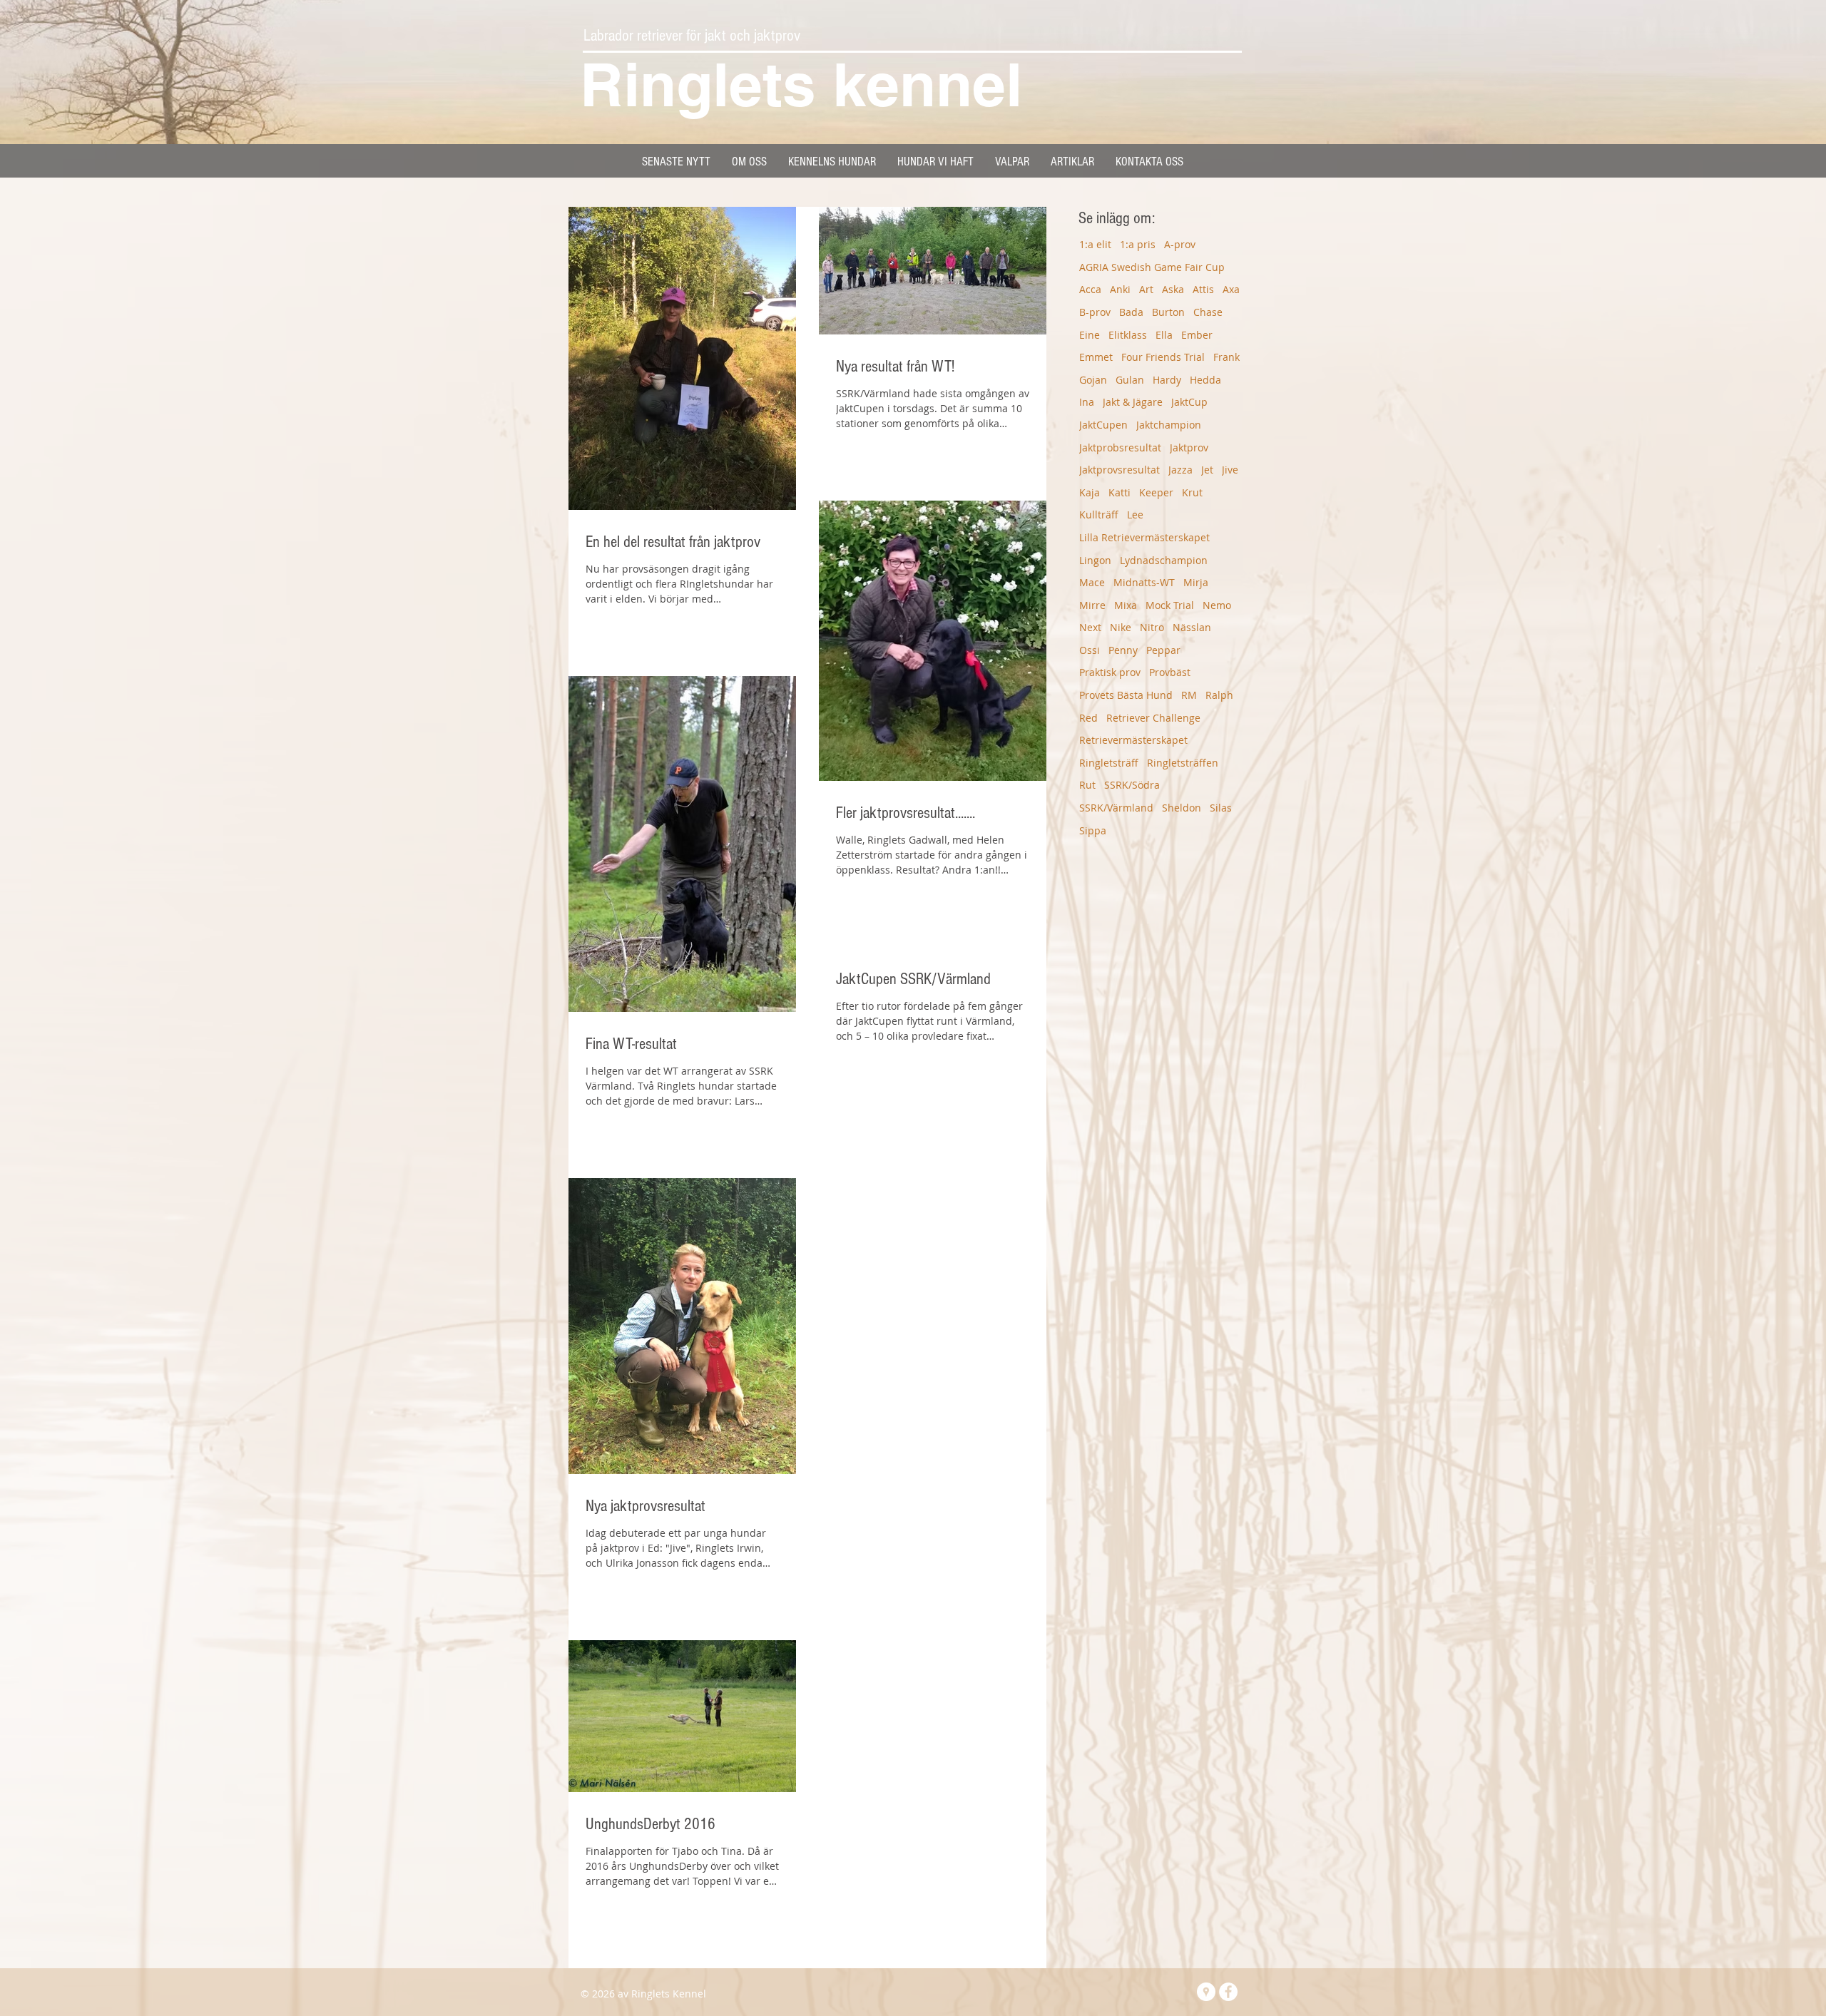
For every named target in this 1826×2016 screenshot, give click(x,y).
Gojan (1093, 380)
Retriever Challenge (1153, 718)
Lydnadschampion (1164, 560)
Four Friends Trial (1163, 357)
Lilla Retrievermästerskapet (1144, 537)
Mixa (1126, 605)
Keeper (1156, 492)
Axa (1231, 289)
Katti (1119, 492)
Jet (1207, 470)
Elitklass (1128, 335)
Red (1088, 718)
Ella (1164, 335)
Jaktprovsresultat (1119, 470)
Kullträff (1099, 515)
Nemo (1217, 605)
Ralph (1219, 695)
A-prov (1180, 244)
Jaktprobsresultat (1120, 447)
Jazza (1180, 470)
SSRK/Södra (1132, 785)
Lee (1135, 515)
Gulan (1130, 380)
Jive (1230, 470)
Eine (1090, 335)
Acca (1090, 289)
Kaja (1090, 492)
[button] (832, 162)
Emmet (1096, 357)
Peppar (1163, 650)
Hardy (1167, 380)
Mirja (1196, 582)
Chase (1208, 312)
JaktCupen (1103, 425)
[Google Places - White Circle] (1206, 1992)
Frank (1226, 357)
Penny (1123, 650)
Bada (1131, 312)
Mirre (1092, 605)
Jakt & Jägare (1133, 402)
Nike (1121, 627)
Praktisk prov (1110, 672)
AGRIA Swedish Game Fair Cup (1152, 267)
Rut (1087, 785)
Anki (1120, 289)
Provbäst (1170, 672)
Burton (1168, 312)
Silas (1221, 808)
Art (1146, 289)
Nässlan (1192, 627)
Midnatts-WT (1144, 582)
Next (1090, 627)
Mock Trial (1170, 605)
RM (1189, 695)
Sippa (1093, 830)
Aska (1173, 289)
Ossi (1090, 650)
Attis (1203, 289)
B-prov (1095, 312)
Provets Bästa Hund (1126, 695)
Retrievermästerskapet (1133, 740)
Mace (1092, 582)
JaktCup (1189, 402)
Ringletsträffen (1183, 763)
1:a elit (1095, 244)
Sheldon (1182, 808)
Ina (1087, 402)
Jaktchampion (1169, 425)
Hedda (1205, 380)
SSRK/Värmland (1116, 808)
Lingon (1095, 560)
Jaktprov (1189, 447)
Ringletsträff (1109, 763)
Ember (1197, 335)
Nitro (1152, 627)
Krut (1192, 492)
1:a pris (1138, 244)
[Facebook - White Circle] (1228, 1992)
